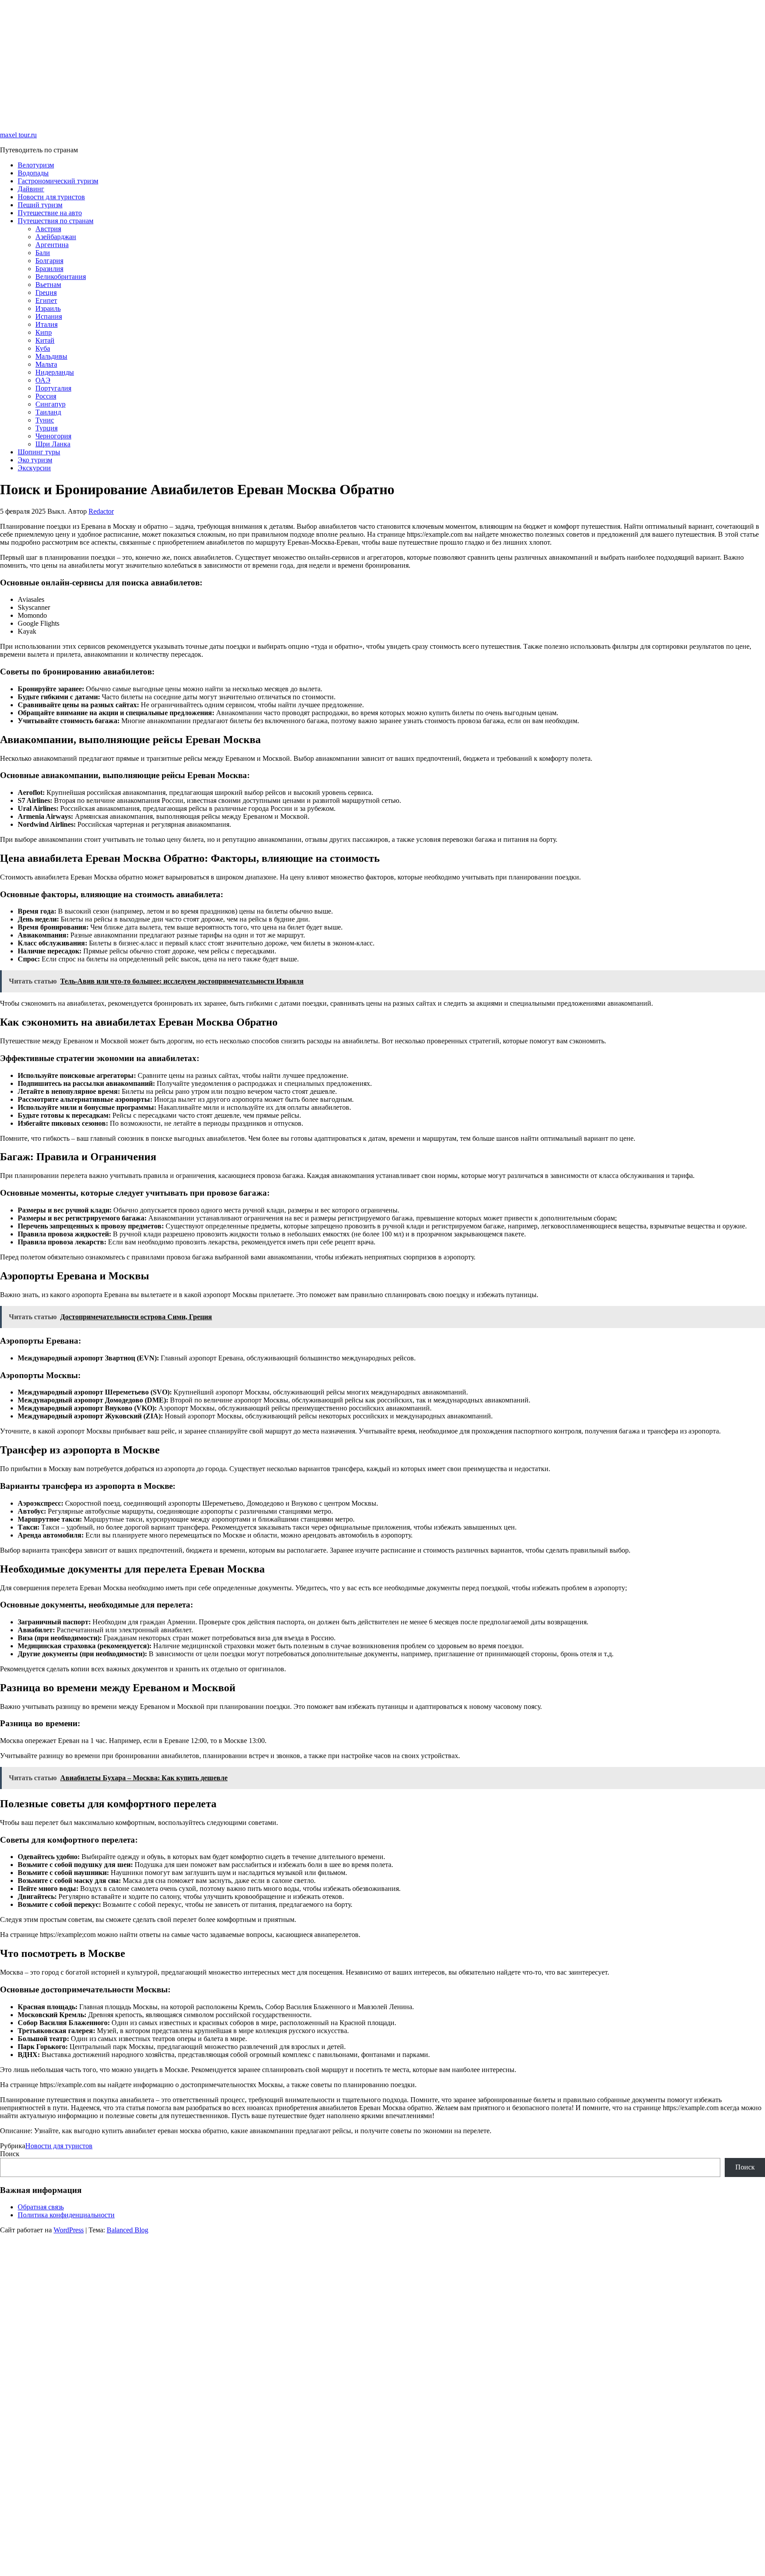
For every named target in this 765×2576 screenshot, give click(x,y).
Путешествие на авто (50, 213)
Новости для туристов (51, 197)
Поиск (10, 2154)
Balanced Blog (127, 2230)
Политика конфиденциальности (66, 2215)
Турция (46, 428)
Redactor (101, 511)
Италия (46, 324)
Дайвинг (31, 189)
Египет (46, 300)
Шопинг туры (39, 452)
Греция (46, 292)
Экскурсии (34, 468)
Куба (43, 348)
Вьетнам (48, 285)
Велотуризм (36, 165)
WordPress (69, 2230)
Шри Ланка (53, 444)
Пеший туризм (40, 205)
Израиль (48, 308)
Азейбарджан (56, 237)
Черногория (53, 436)
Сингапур (50, 404)
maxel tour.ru (18, 135)
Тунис (45, 420)
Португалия (53, 388)
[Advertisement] (266, 62)
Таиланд (48, 412)
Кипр (44, 332)
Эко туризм (35, 460)
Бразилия (49, 269)
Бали (43, 253)
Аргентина (52, 245)
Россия (46, 396)
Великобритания (61, 277)
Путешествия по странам (56, 221)
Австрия (48, 229)
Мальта (46, 364)
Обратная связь (41, 2207)
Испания (49, 316)
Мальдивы (51, 356)
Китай (45, 340)
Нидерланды (55, 372)
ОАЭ (43, 380)
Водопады (33, 173)
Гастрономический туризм (58, 181)
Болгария (49, 261)
